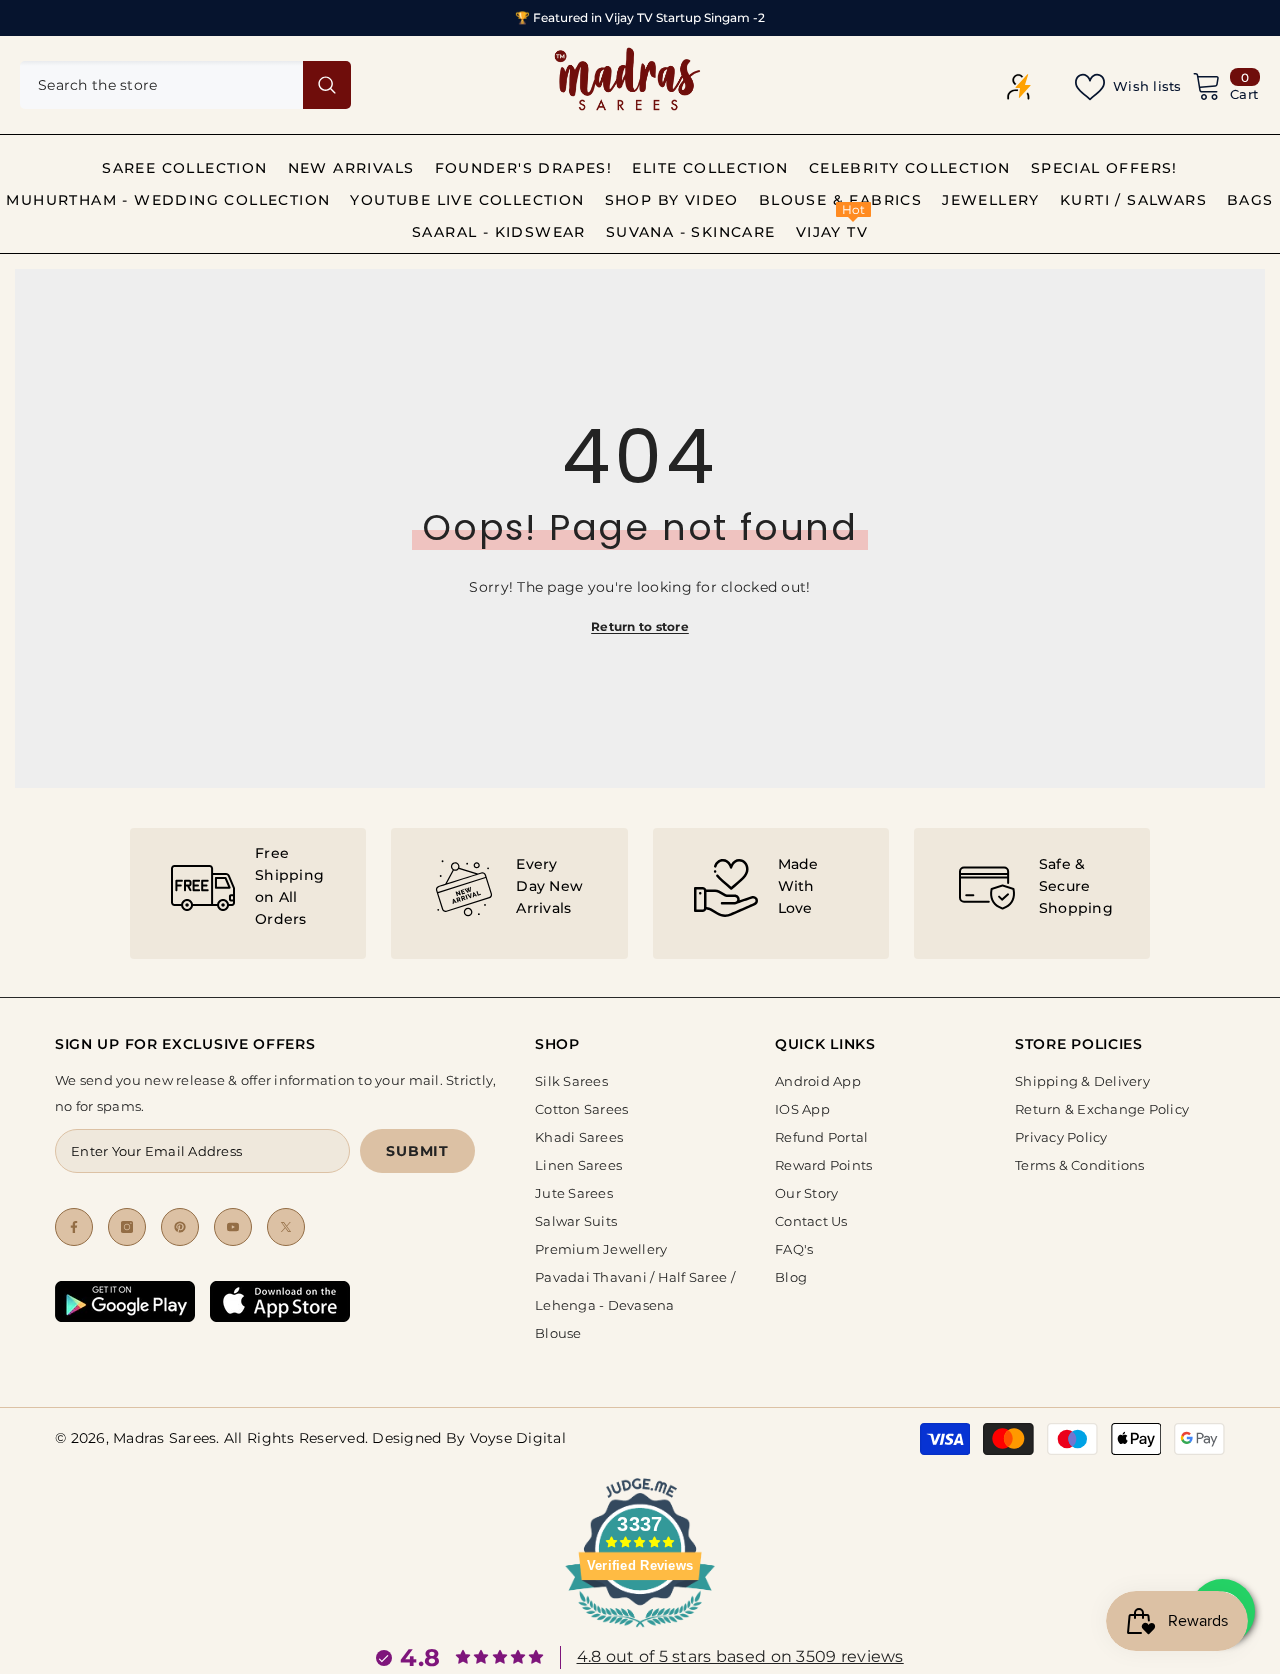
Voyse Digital (518, 1438)
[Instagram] (127, 1227)
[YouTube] (233, 1227)
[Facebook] (74, 1227)
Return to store (640, 626)
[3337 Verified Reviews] (640, 1631)
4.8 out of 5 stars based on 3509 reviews (740, 1656)
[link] (248, 893)
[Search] (185, 85)
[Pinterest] (180, 1227)
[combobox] (161, 85)
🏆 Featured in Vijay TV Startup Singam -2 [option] (640, 17)
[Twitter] (286, 1227)
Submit (417, 1151)
